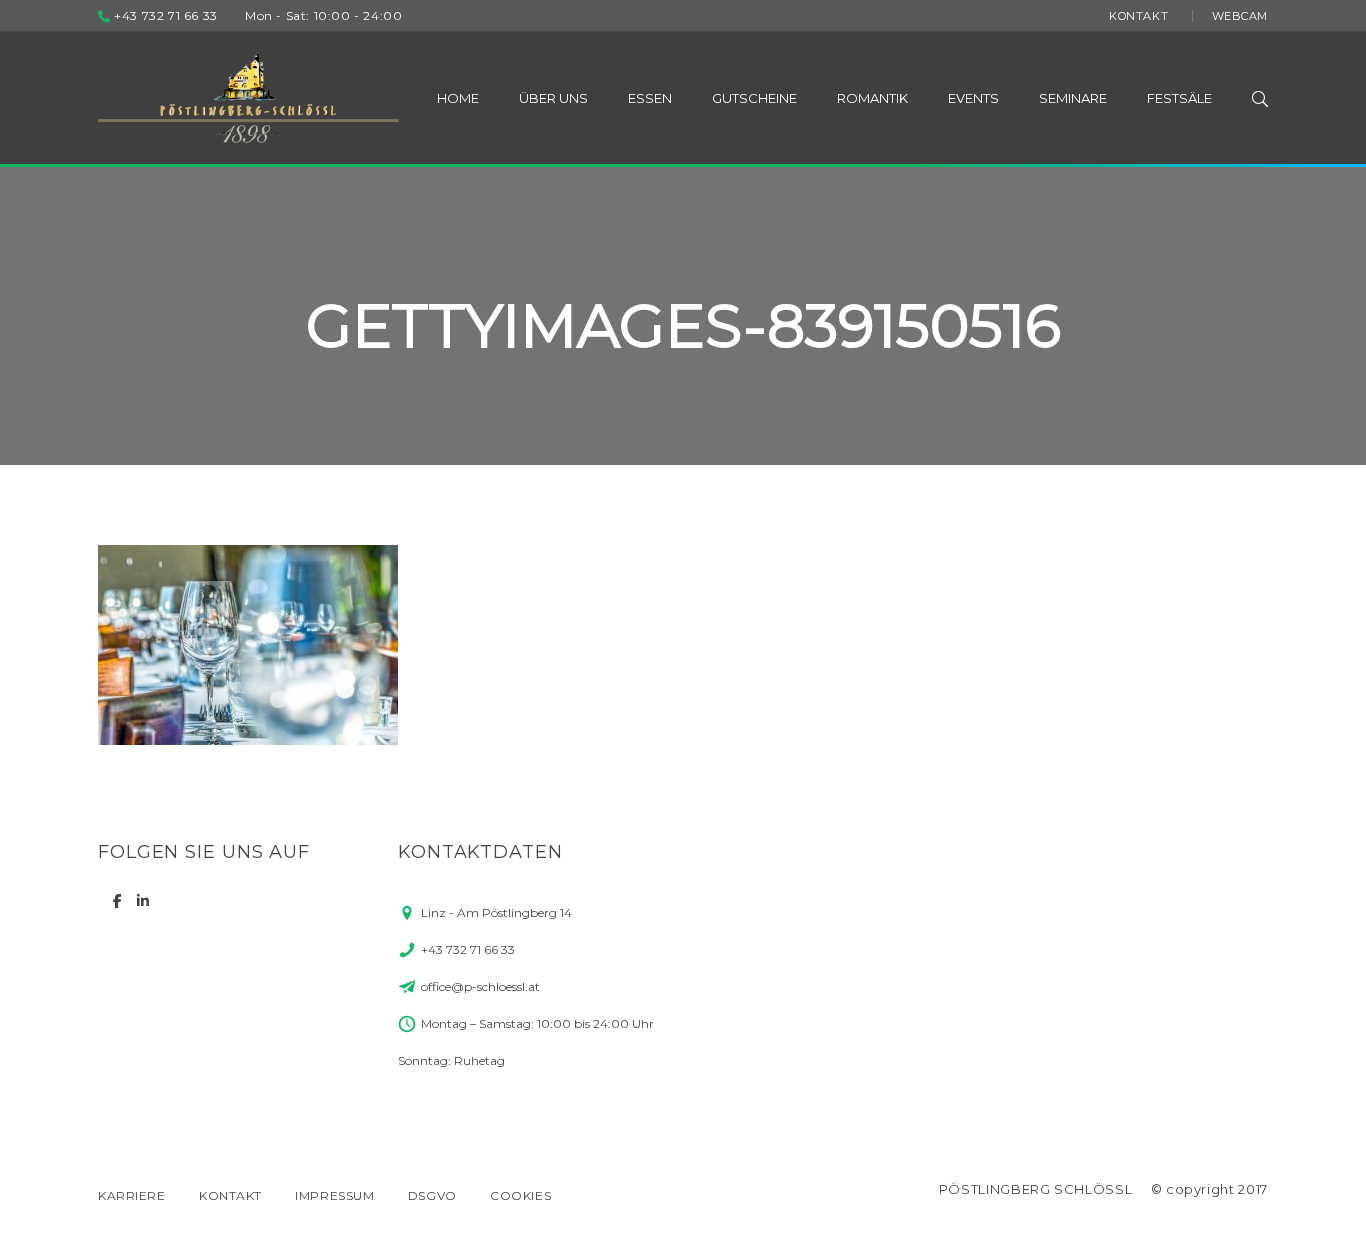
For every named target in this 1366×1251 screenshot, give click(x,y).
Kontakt (1138, 16)
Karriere (131, 1195)
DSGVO (432, 1195)
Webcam (1240, 16)
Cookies (520, 1195)
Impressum (334, 1195)
